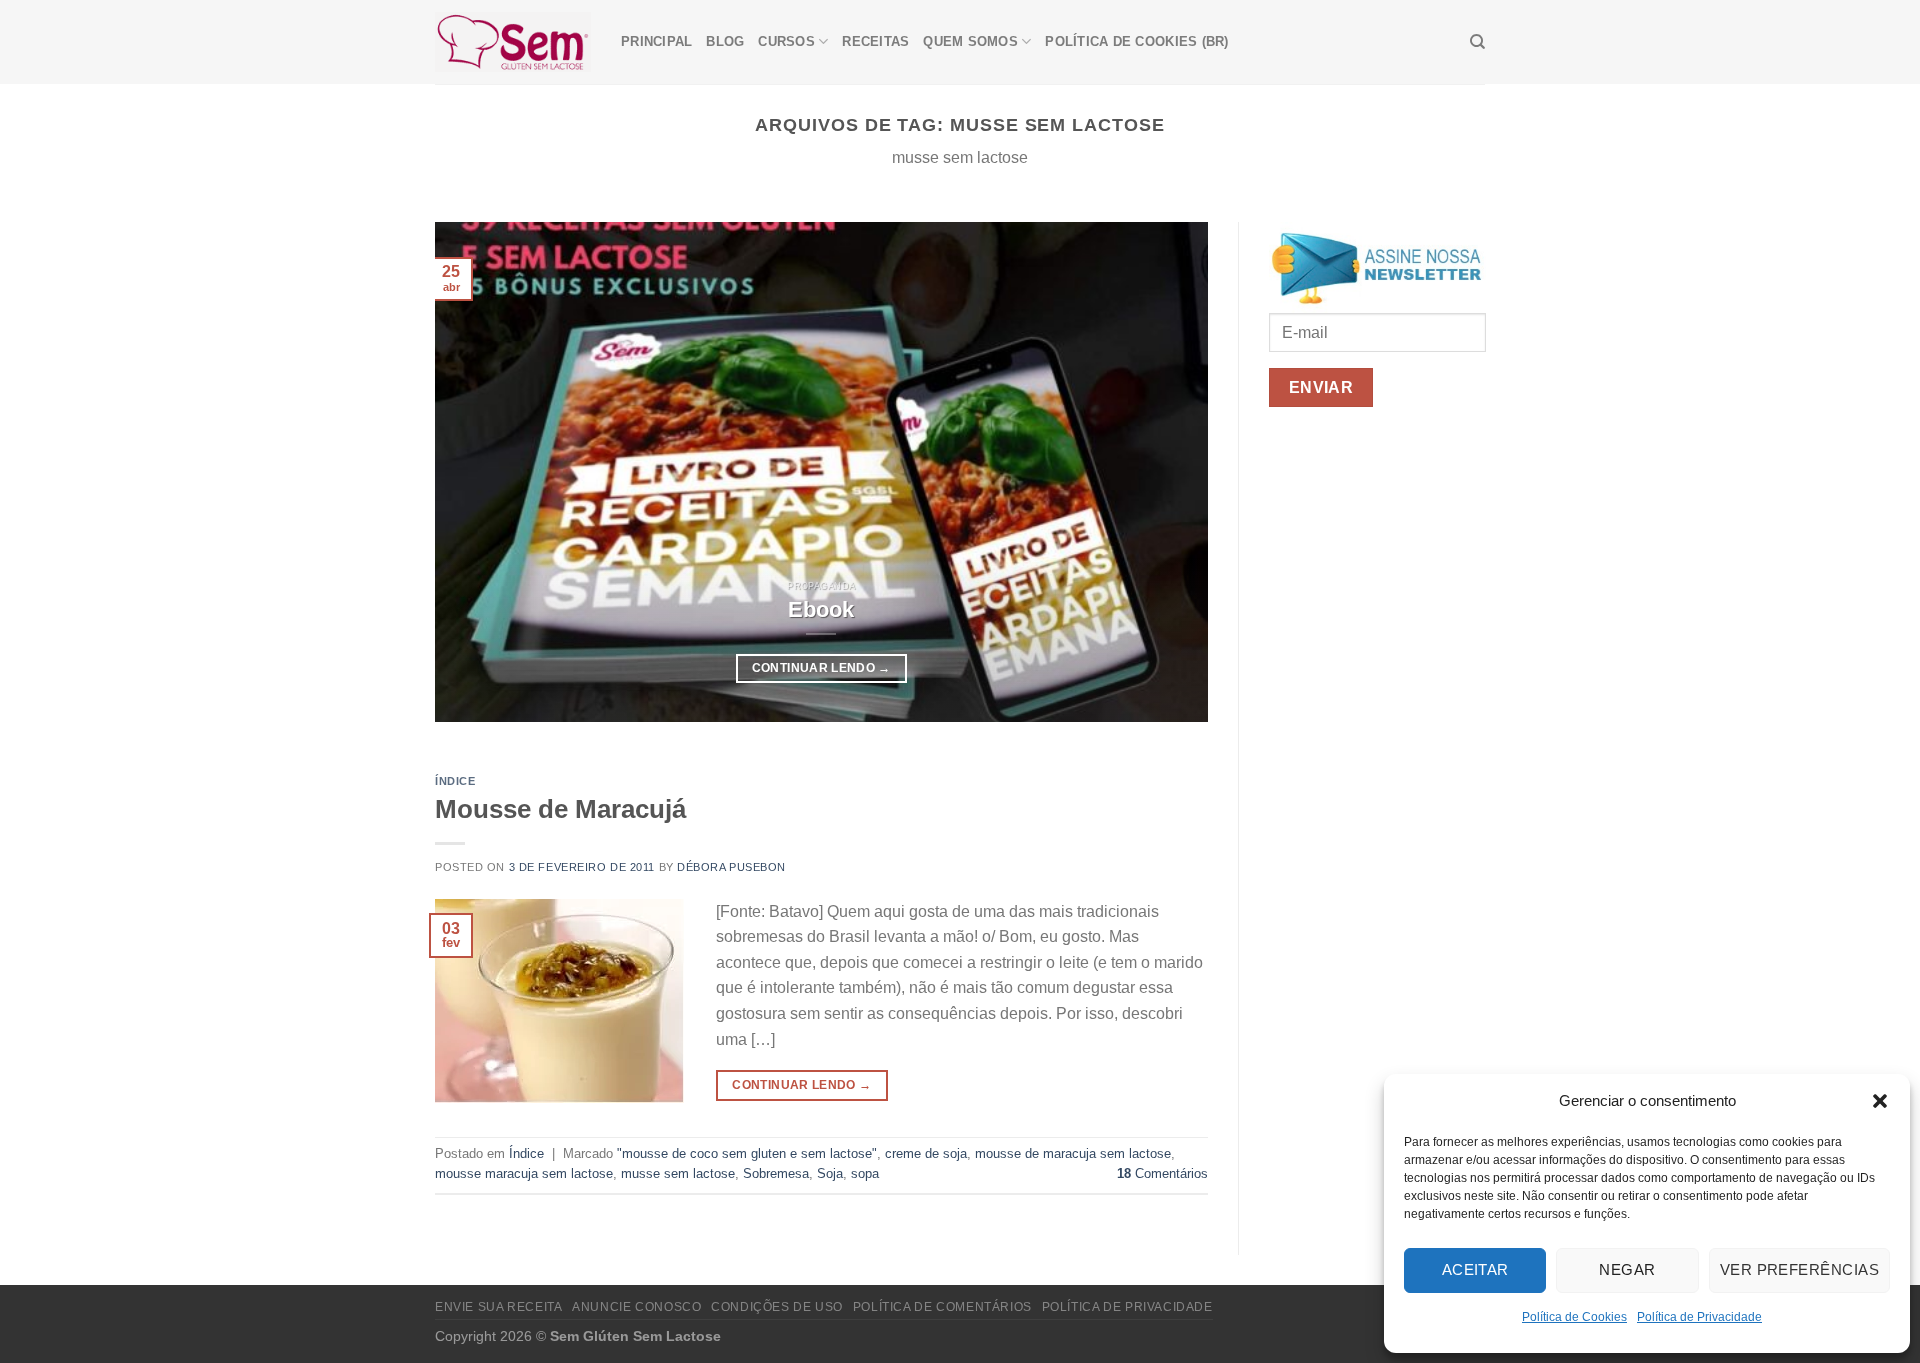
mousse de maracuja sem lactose (1073, 1153)
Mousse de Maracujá (560, 809)
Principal (656, 41)
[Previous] (476, 472)
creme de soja (926, 1153)
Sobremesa (776, 1173)
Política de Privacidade (1699, 1317)
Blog (725, 41)
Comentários (1162, 1173)
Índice (455, 781)
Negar (1627, 1269)
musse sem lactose (678, 1173)
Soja (830, 1173)
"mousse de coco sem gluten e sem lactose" (747, 1153)
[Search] (1477, 42)
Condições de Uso (777, 1307)
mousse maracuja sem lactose (524, 1173)
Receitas (875, 41)
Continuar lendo (821, 668)
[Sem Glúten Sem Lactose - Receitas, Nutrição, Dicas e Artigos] (513, 41)
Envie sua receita (498, 1307)
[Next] (1167, 472)
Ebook (821, 609)
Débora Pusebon (731, 867)
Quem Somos (970, 41)
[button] (1880, 1101)
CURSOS (786, 41)
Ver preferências (1799, 1269)
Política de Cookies (1574, 1317)
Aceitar (1475, 1269)
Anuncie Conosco (636, 1307)
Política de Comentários (942, 1307)
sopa (865, 1173)
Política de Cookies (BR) (1136, 41)
